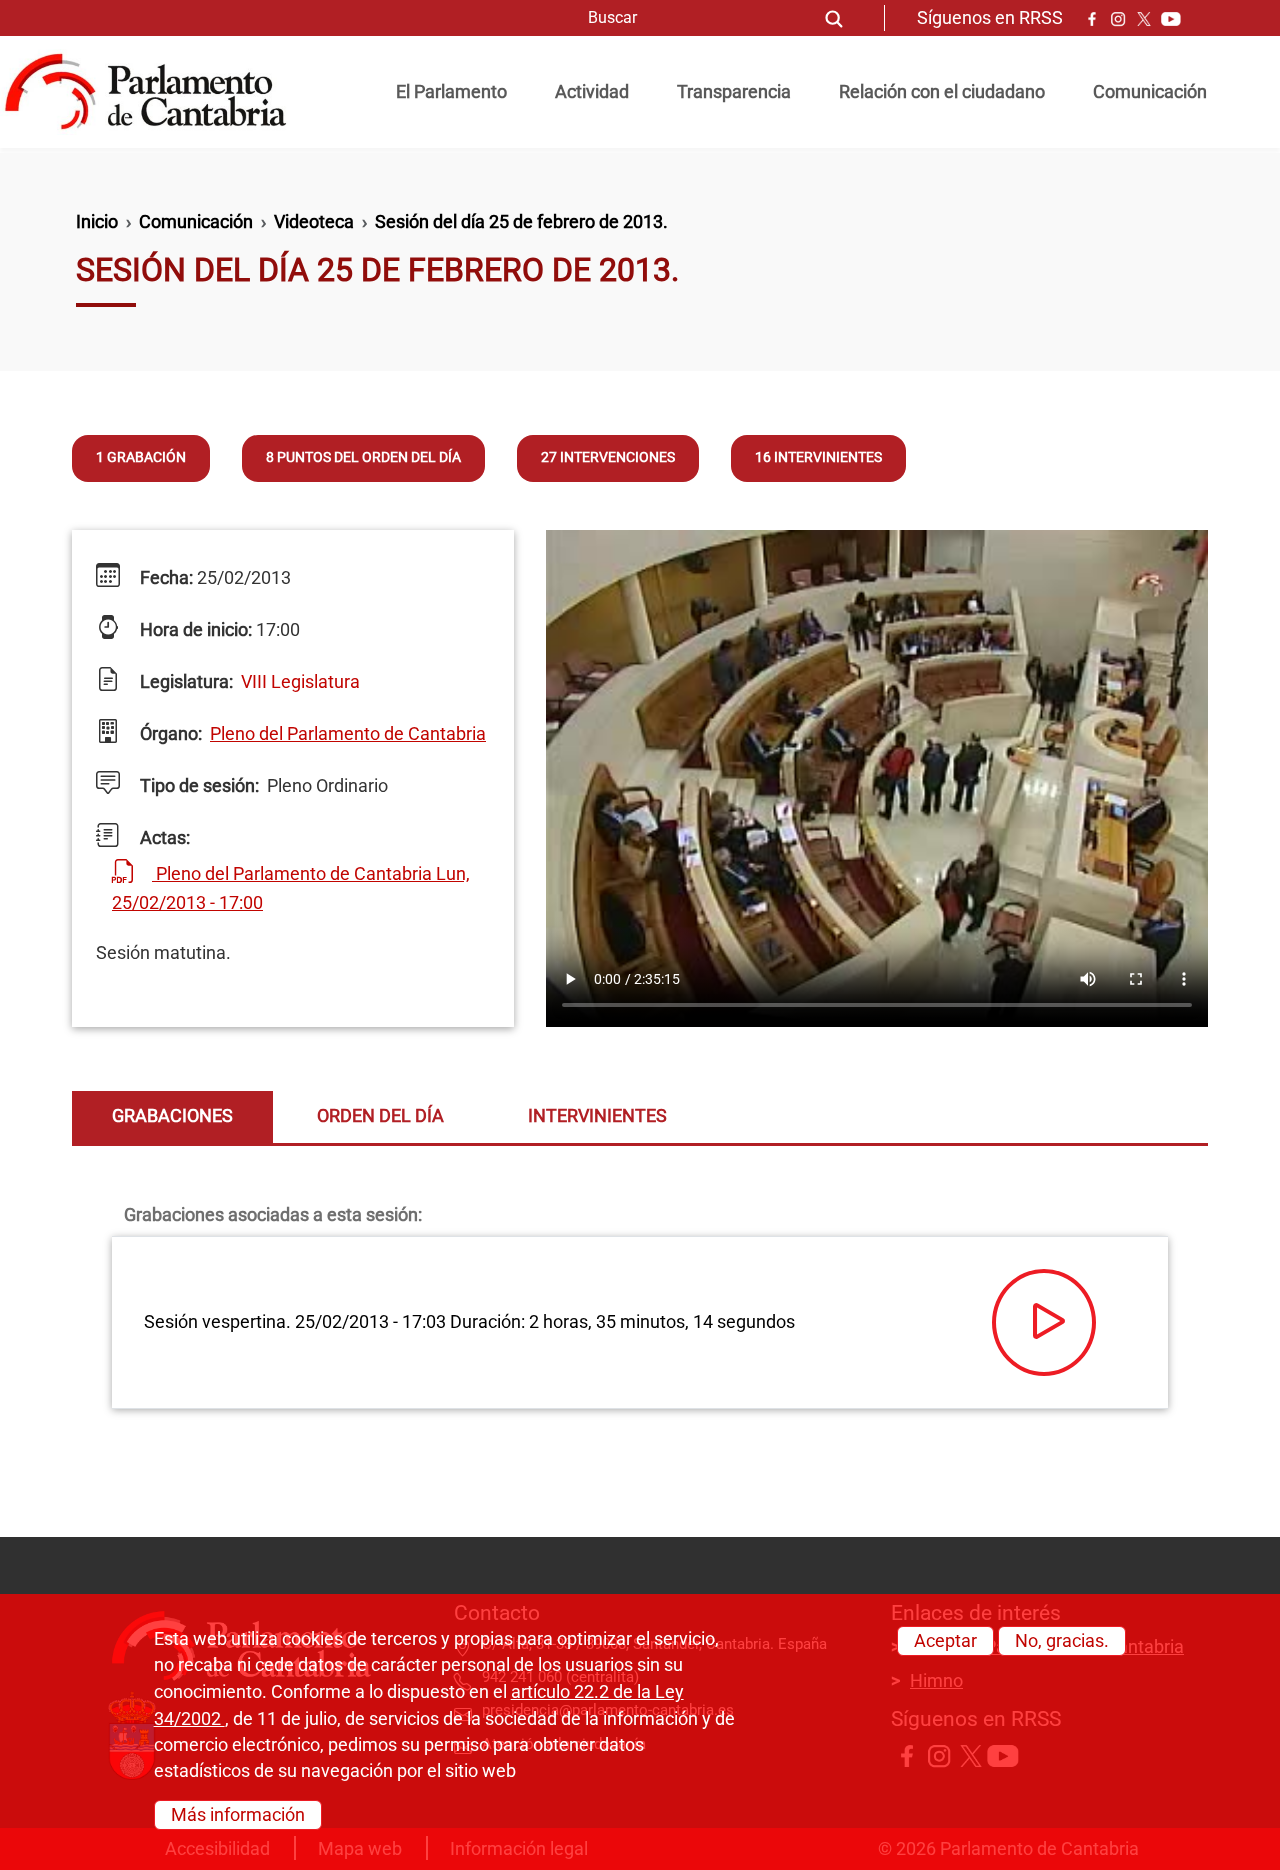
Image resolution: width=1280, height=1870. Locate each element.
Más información (238, 1815)
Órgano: (169, 734)
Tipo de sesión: (197, 786)
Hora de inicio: (194, 630)
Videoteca (314, 222)
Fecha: (164, 578)
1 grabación (141, 457)
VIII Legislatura (300, 682)
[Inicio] (153, 92)
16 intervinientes (818, 457)
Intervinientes (597, 1116)
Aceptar (945, 1641)
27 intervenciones (608, 457)
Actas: (163, 838)
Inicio (97, 222)
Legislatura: (184, 682)
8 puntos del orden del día (363, 457)
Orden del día (380, 1116)
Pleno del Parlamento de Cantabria (348, 734)
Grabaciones (172, 1116)
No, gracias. (1062, 1641)
